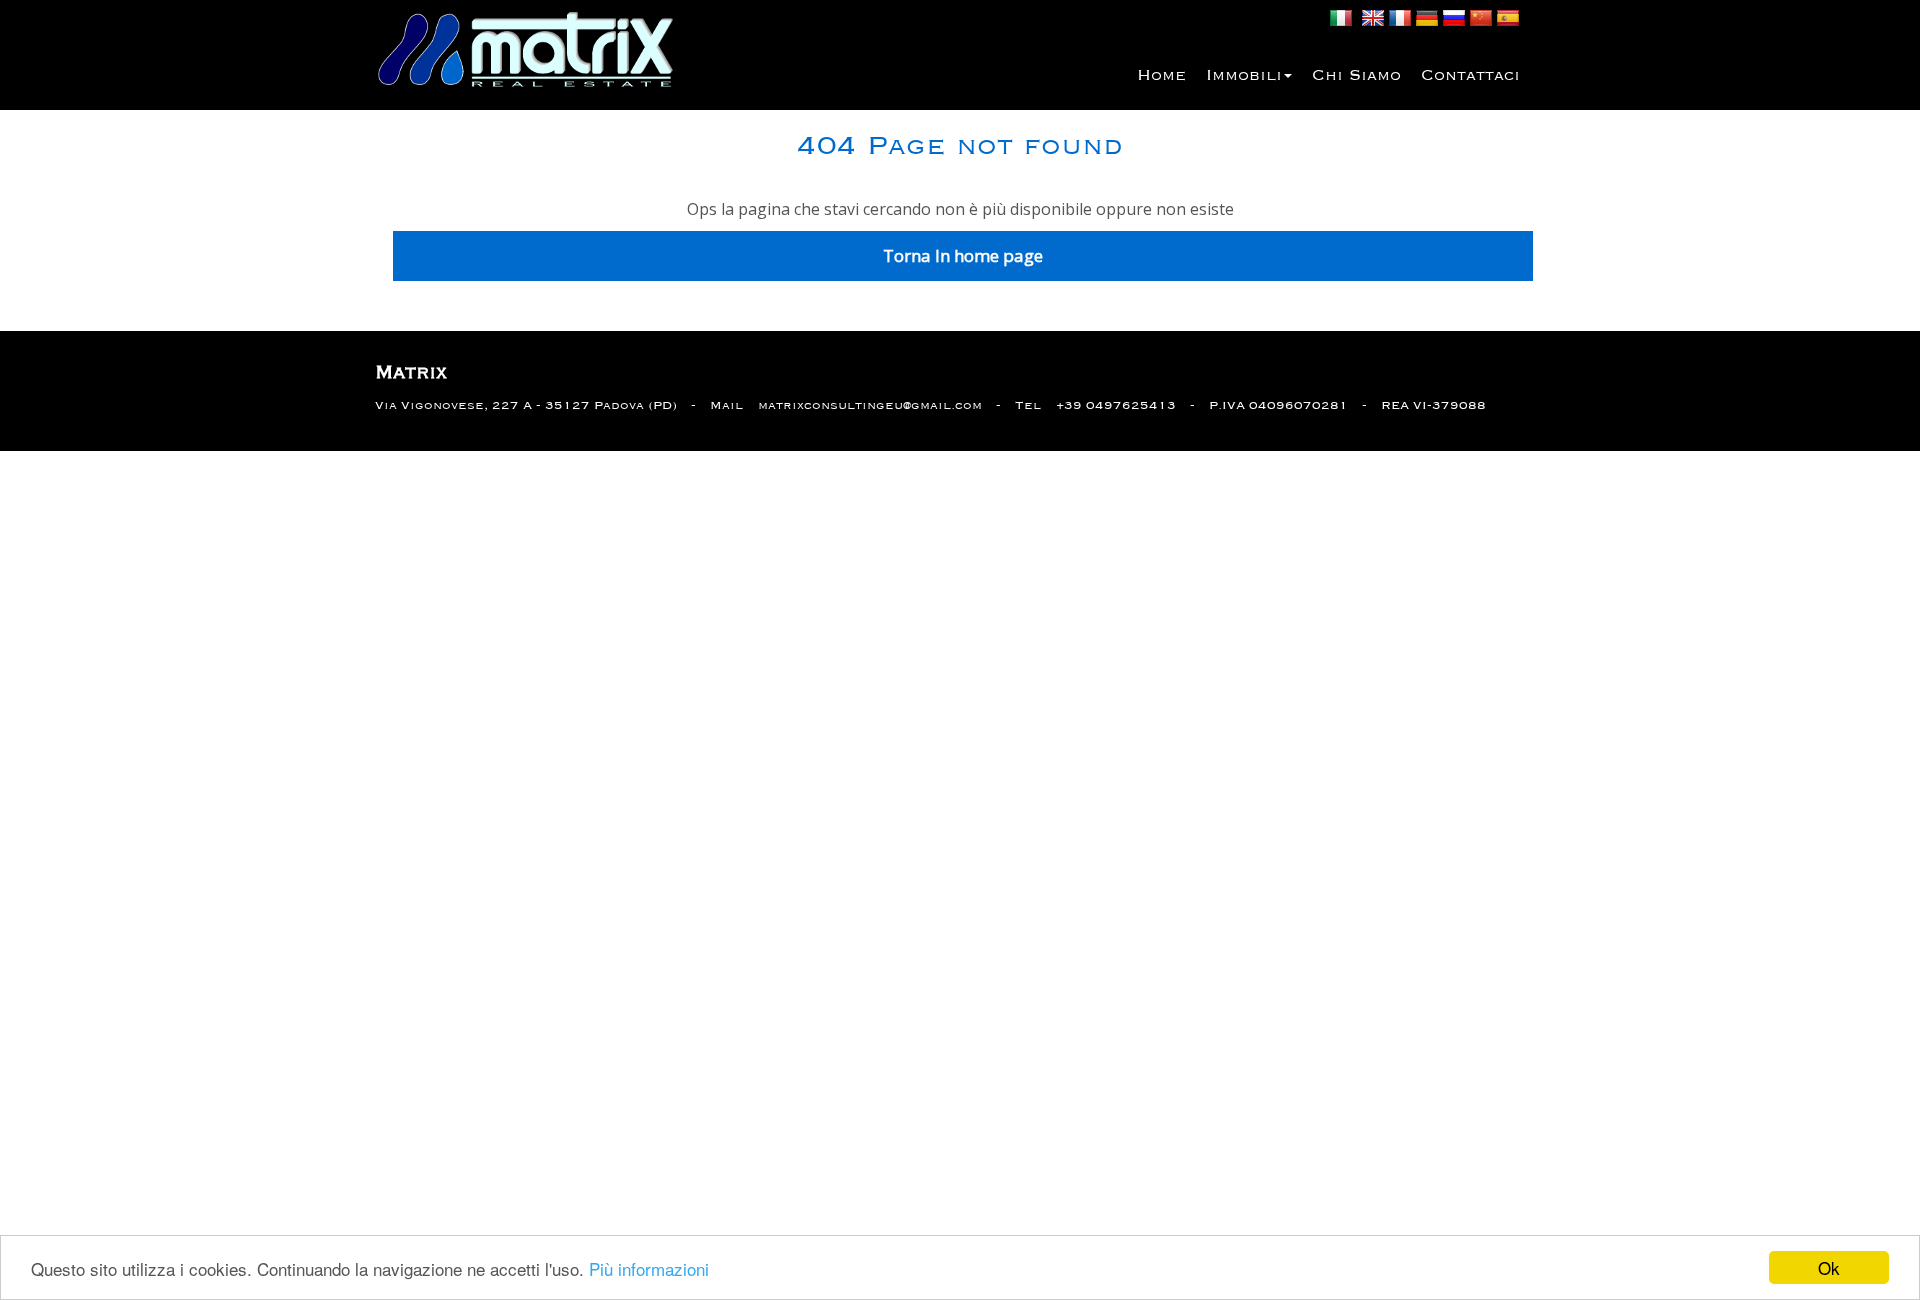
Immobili (1244, 76)
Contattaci (1470, 76)
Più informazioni (649, 1268)
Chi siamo (1356, 76)
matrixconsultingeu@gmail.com (870, 405)
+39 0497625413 (1116, 405)
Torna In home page (963, 255)
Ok (1829, 1267)
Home (1161, 76)
